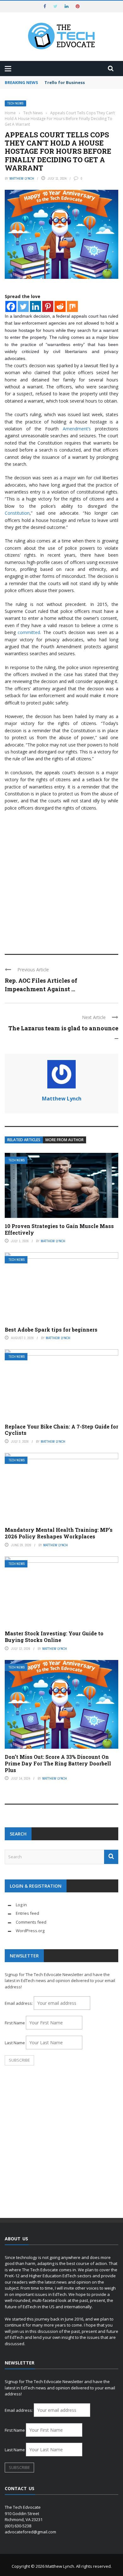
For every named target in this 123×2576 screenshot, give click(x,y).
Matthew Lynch (22, 178)
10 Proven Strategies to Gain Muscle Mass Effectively (59, 1229)
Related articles (24, 1140)
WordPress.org (30, 1931)
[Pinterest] (48, 306)
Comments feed (31, 1922)
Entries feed (27, 1913)
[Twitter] (23, 306)
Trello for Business (65, 82)
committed (29, 632)
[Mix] (72, 306)
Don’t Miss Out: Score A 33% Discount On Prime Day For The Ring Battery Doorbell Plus (58, 1763)
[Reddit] (60, 306)
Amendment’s (75, 429)
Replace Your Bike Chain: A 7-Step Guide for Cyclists (61, 1430)
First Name (15, 2023)
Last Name (15, 2043)
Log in (21, 1905)
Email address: (19, 2003)
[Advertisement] (61, 880)
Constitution (17, 513)
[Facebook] (11, 306)
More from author (64, 1140)
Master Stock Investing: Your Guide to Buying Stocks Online (54, 1637)
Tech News (15, 103)
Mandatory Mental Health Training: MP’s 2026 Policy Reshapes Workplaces (59, 1533)
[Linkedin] (35, 306)
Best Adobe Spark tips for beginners (51, 1330)
